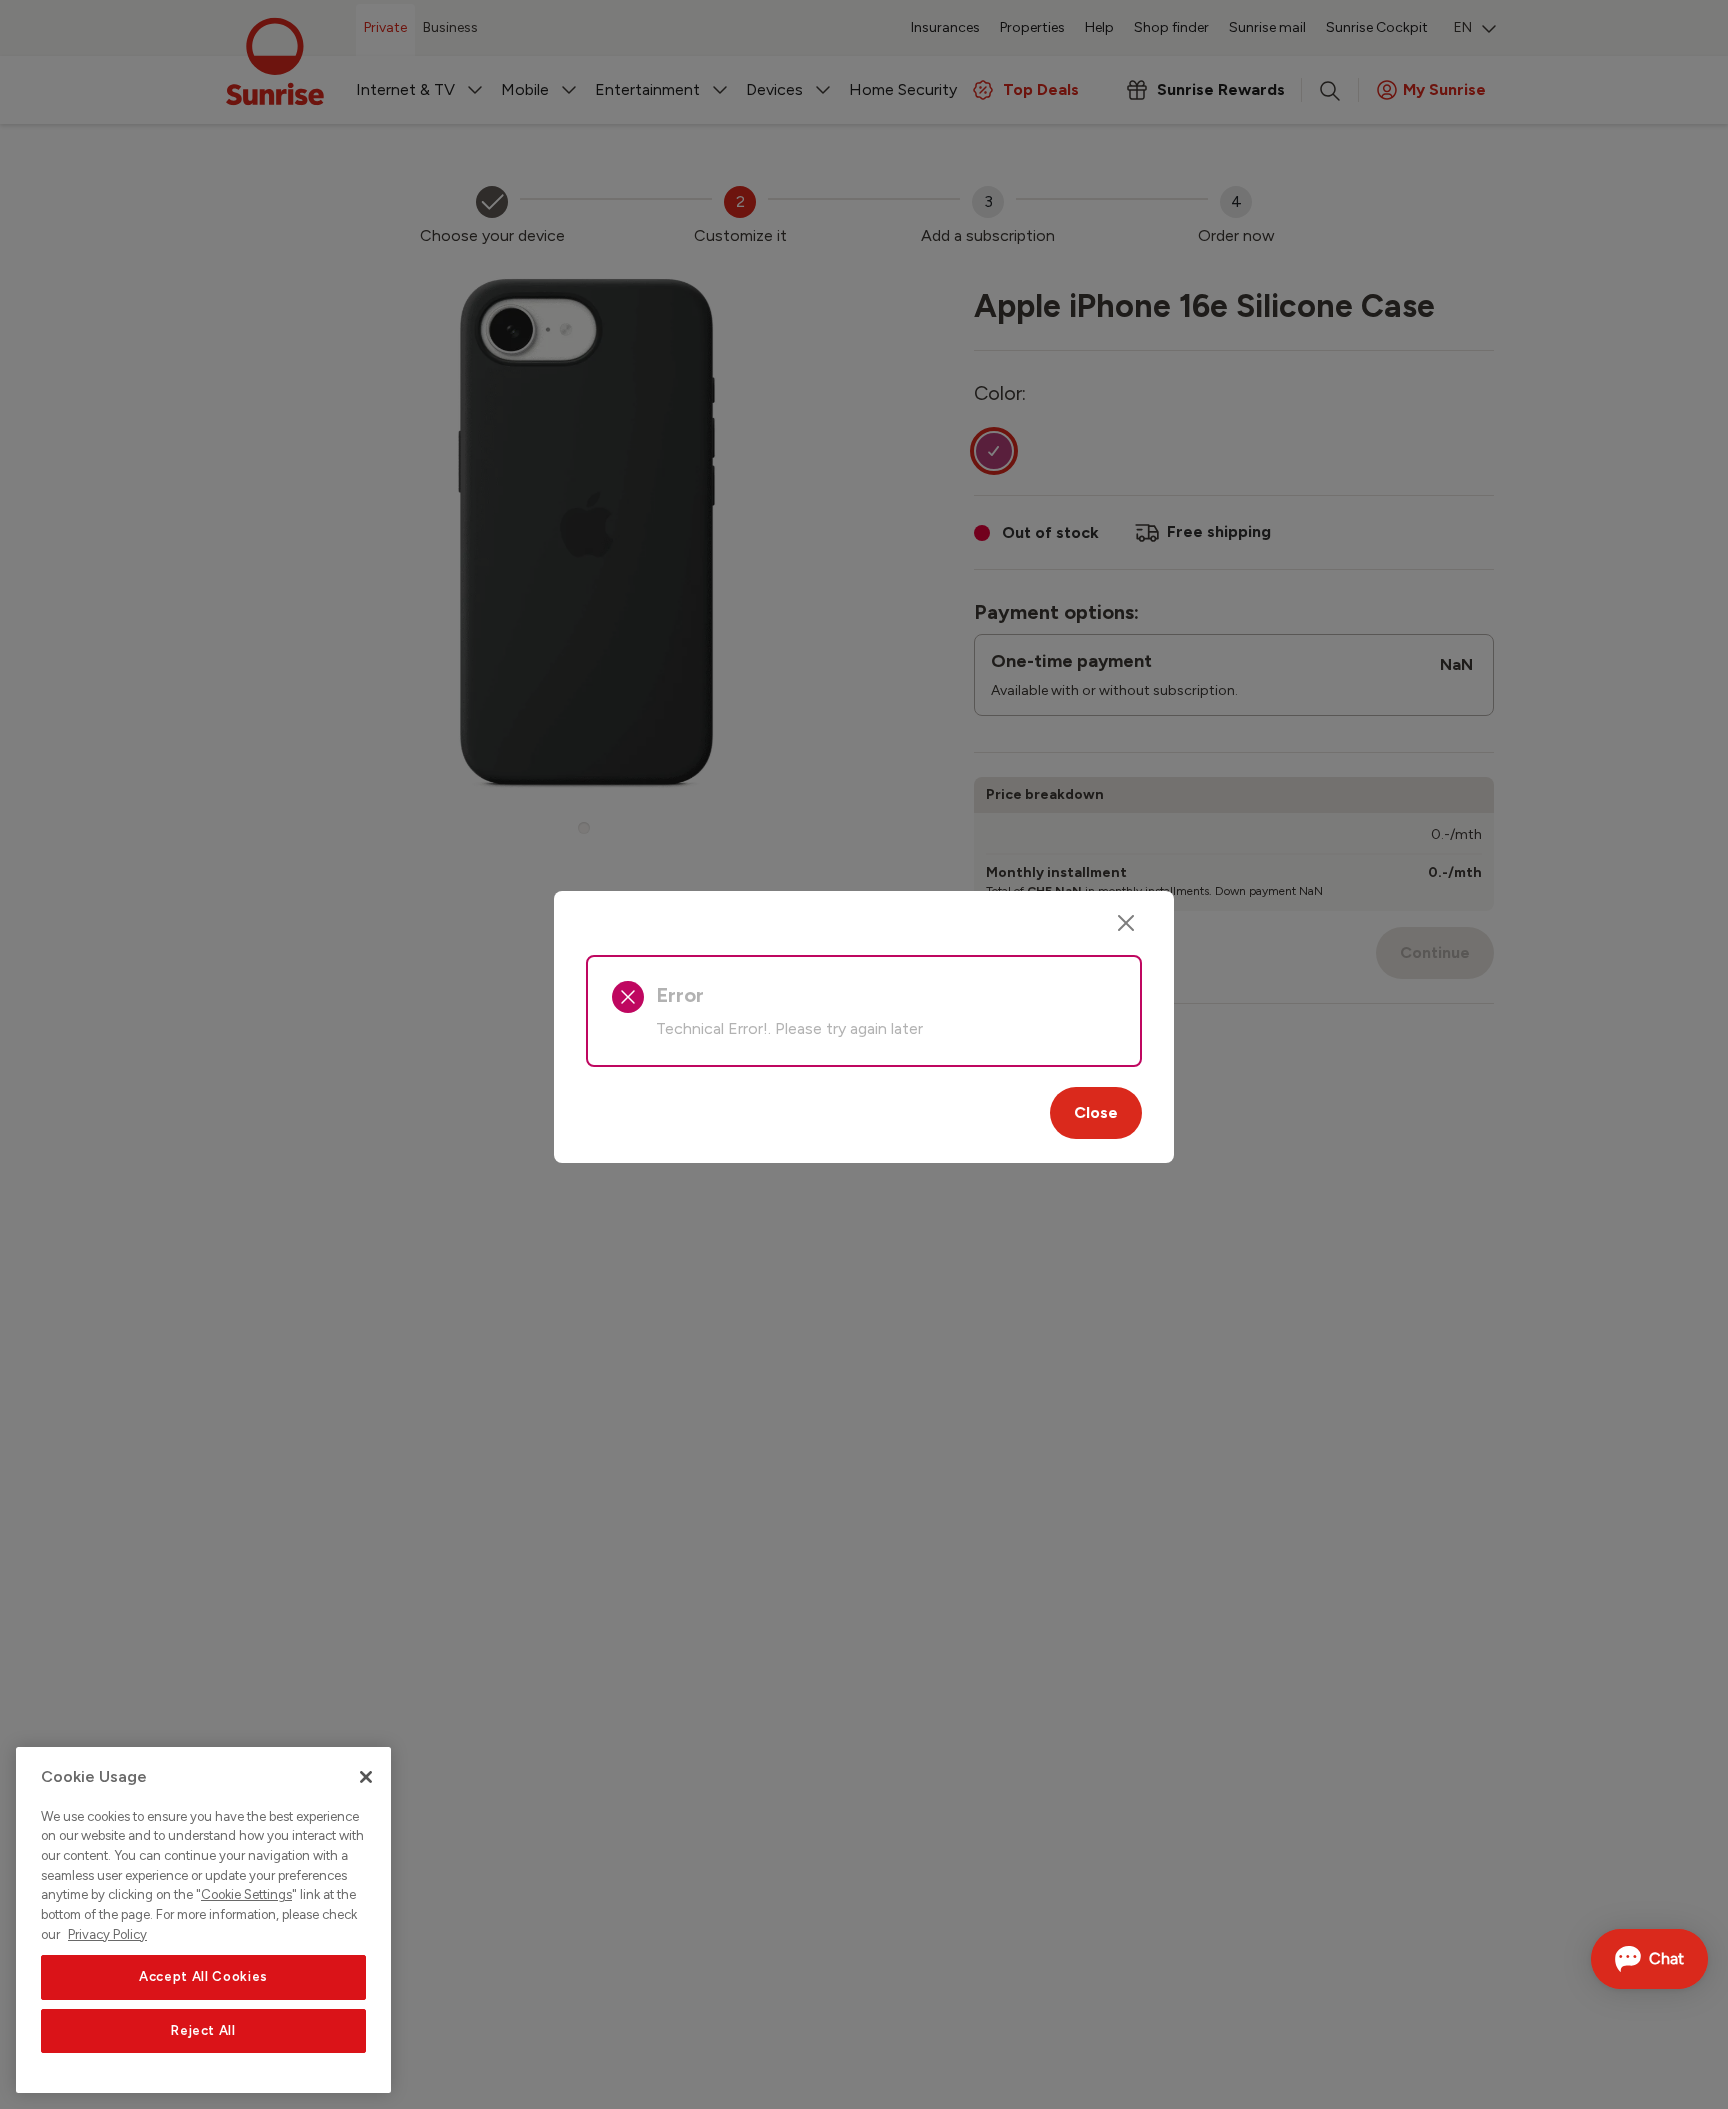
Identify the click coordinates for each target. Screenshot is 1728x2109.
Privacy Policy (107, 1934)
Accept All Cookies (203, 1976)
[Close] (1126, 923)
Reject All (203, 2030)
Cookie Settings (246, 1895)
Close (1096, 1112)
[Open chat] (1649, 1959)
